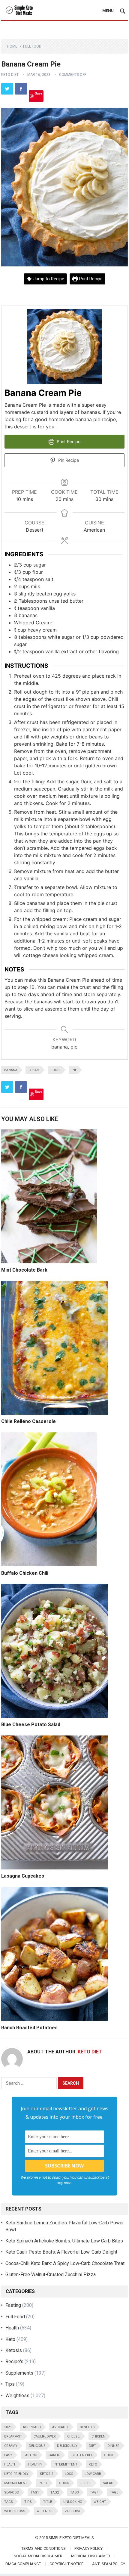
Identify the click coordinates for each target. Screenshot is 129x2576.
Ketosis (14, 2350)
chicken (98, 2436)
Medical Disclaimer (91, 2556)
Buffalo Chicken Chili (25, 1573)
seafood (12, 2492)
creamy (11, 2446)
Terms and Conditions (43, 2548)
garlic (54, 2455)
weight (100, 2502)
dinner (113, 2446)
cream (34, 1070)
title (48, 2502)
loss (69, 2474)
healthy (35, 2464)
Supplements (19, 2373)
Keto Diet (10, 75)
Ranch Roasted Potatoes (29, 2028)
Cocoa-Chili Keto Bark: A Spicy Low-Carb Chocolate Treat (65, 2263)
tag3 (74, 2492)
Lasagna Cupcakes (23, 1876)
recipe (86, 2483)
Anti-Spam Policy (109, 2564)
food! (56, 1070)
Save (39, 93)
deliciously (67, 2446)
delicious (37, 2446)
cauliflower (45, 2436)
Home (12, 46)
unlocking (73, 2502)
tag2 (55, 2492)
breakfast (13, 2436)
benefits (87, 2427)
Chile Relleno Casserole (28, 1421)
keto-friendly (16, 2474)
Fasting (13, 2305)
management (16, 2483)
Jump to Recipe (48, 279)
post (43, 2483)
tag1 (35, 2492)
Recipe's (14, 2362)
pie (74, 1070)
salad (108, 2483)
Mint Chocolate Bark (24, 1270)
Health (12, 2328)
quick (64, 2483)
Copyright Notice (66, 2564)
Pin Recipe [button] (68, 460)
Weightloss (17, 2396)
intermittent (66, 2464)
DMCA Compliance (23, 2564)
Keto (10, 2339)
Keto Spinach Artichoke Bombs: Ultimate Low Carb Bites (64, 2241)
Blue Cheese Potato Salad (31, 1725)
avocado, (60, 2427)
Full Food (32, 46)
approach (32, 2427)
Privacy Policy (88, 2548)
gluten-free (82, 2455)
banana (11, 1070)
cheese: (74, 2436)
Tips (10, 2384)
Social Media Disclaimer (38, 2556)
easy (8, 2455)
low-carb (93, 2474)
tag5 (114, 2492)
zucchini (72, 2511)
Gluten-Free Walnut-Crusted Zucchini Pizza (51, 2275)
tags (9, 2502)
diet (92, 2446)
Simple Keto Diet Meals (71, 2538)
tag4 (94, 2492)
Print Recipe (90, 279)
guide (109, 2455)
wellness (45, 2511)
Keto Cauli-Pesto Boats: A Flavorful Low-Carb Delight (61, 2252)
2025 (8, 2427)
